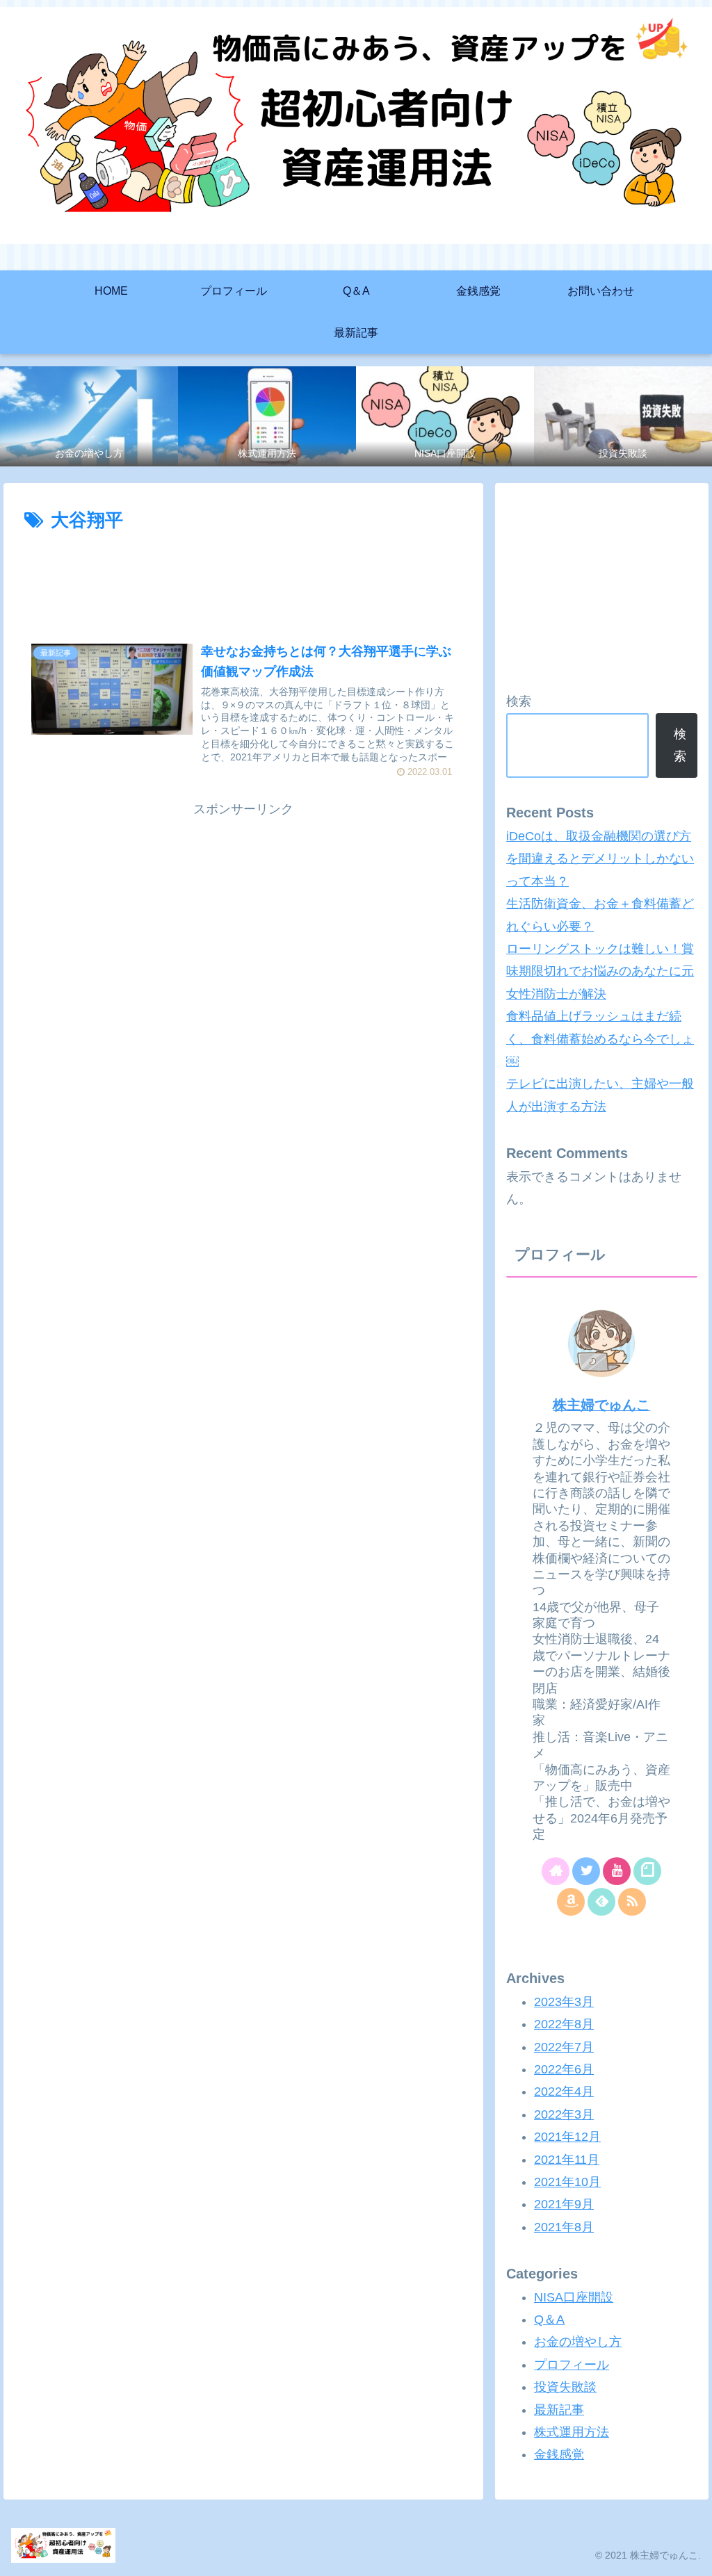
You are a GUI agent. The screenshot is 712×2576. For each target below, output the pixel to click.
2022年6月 (564, 2069)
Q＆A (549, 2320)
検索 (519, 701)
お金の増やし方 (578, 2342)
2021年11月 (567, 2160)
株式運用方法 (572, 2432)
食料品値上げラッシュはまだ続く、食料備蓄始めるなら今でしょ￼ (600, 1039)
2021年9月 (564, 2204)
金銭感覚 (559, 2454)
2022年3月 (564, 2114)
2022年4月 (564, 2092)
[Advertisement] (243, 578)
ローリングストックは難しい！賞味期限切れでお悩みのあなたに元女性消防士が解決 (600, 971)
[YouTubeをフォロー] (617, 1871)
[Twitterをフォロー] (586, 1871)
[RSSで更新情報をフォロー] (632, 1902)
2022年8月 (564, 2024)
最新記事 (559, 2410)
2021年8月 (564, 2227)
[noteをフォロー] (647, 1871)
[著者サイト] (556, 1871)
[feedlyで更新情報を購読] (601, 1902)
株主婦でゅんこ (601, 1405)
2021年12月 (567, 2137)
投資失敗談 (565, 2387)
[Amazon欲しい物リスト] (571, 1902)
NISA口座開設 (574, 2297)
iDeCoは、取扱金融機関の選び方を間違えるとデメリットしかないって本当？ (600, 859)
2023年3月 (564, 2002)
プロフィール (572, 2365)
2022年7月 (564, 2047)
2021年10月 (567, 2182)
